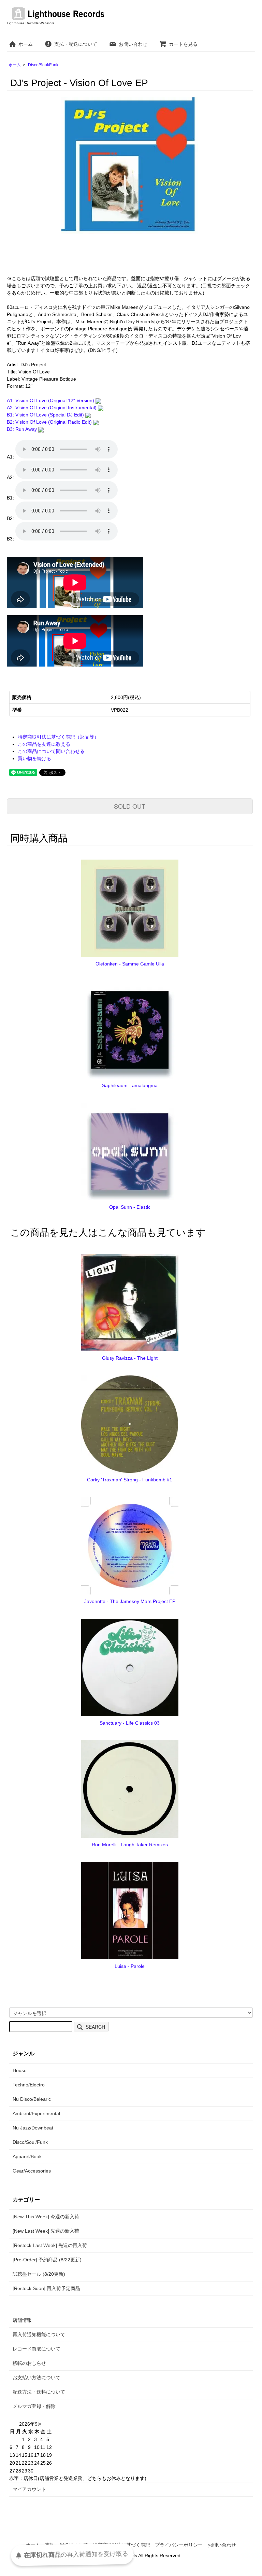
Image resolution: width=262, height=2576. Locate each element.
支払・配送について (76, 44)
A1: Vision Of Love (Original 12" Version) (51, 400)
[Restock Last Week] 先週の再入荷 (50, 2245)
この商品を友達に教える (44, 744)
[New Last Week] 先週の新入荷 (46, 2231)
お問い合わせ (133, 44)
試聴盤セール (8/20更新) (39, 2274)
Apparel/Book (27, 2156)
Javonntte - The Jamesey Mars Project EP (130, 1601)
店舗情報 (22, 2320)
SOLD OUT (130, 806)
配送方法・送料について (39, 2392)
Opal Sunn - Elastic (130, 1207)
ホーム (26, 44)
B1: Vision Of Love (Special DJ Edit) (46, 415)
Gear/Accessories (32, 2171)
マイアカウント (29, 2489)
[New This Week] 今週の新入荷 (46, 2217)
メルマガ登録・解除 (34, 2406)
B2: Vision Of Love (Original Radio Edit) (50, 422)
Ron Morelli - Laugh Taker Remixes (130, 1845)
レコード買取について (37, 2349)
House (20, 2070)
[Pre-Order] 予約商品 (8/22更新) (47, 2260)
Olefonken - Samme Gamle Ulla (130, 964)
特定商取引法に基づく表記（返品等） (58, 737)
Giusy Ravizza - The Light (130, 1358)
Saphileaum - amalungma (130, 1085)
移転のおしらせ (29, 2363)
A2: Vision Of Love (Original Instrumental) (52, 408)
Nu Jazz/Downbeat (33, 2128)
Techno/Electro (29, 2085)
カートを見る (183, 44)
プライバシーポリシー (179, 2545)
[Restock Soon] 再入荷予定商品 (46, 2288)
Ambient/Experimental (36, 2113)
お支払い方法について (37, 2378)
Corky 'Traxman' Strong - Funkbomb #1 (130, 1480)
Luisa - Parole (130, 1966)
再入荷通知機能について (39, 2334)
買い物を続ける (34, 758)
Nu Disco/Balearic (32, 2099)
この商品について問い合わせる (51, 751)
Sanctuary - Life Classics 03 (130, 1723)
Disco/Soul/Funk (43, 65)
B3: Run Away (23, 429)
